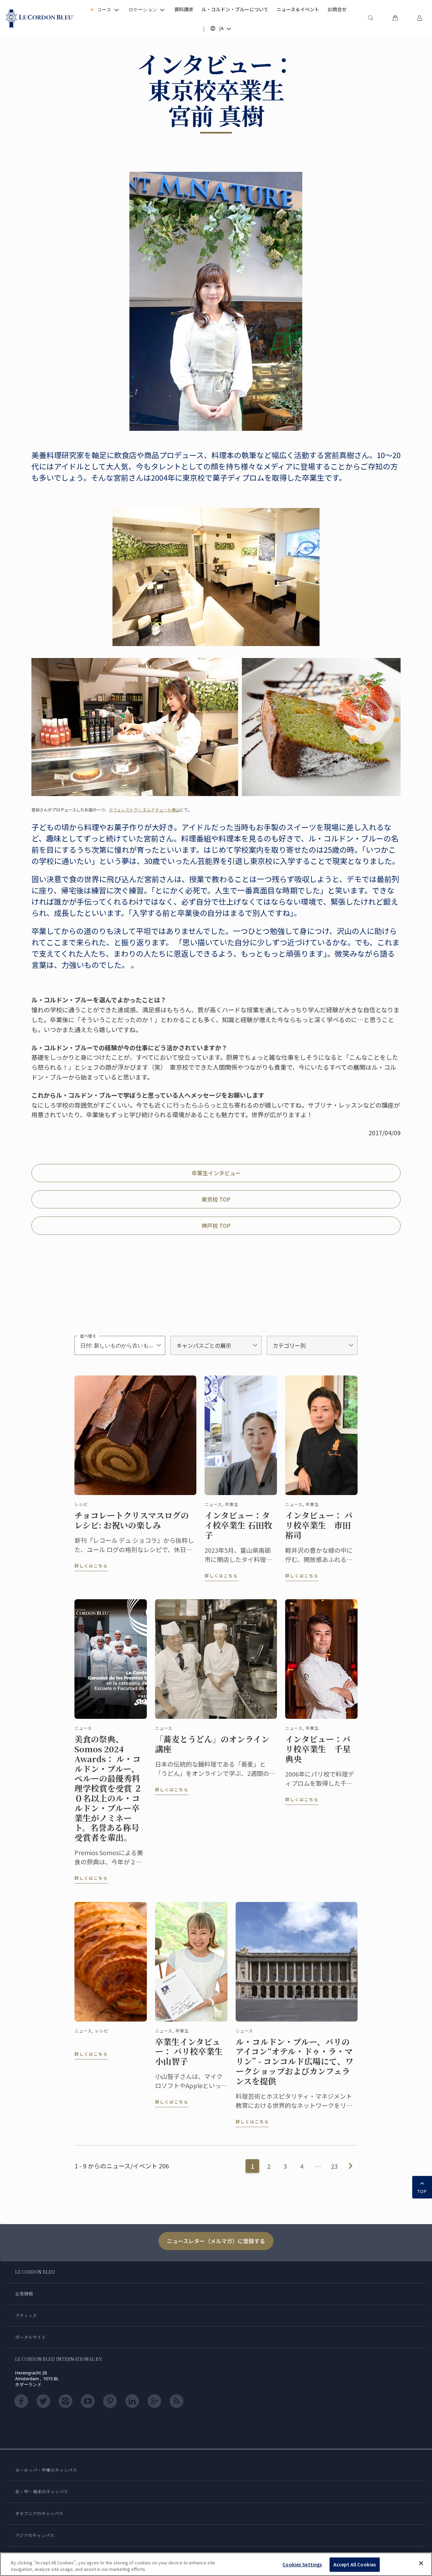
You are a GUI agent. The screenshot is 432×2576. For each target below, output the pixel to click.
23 (334, 2166)
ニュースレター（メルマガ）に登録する (216, 2241)
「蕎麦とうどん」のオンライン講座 (212, 1744)
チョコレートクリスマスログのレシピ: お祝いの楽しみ (132, 1520)
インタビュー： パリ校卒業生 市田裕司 (319, 1525)
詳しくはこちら (91, 1566)
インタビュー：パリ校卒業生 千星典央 (318, 1749)
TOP (422, 2191)
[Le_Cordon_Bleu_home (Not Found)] (40, 19)
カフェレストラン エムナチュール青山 (144, 810)
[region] (216, 2564)
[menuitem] (371, 19)
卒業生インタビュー (216, 1173)
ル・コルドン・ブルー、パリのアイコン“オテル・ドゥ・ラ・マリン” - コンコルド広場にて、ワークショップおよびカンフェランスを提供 (295, 2061)
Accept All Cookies (355, 2565)
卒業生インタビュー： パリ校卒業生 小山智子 (191, 2052)
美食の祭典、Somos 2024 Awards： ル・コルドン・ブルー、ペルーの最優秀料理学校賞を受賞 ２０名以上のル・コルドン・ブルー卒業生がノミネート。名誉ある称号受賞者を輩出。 (108, 1788)
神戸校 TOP (216, 1225)
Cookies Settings (302, 2565)
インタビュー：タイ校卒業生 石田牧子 (238, 1525)
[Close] (421, 2563)
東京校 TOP (216, 1199)
